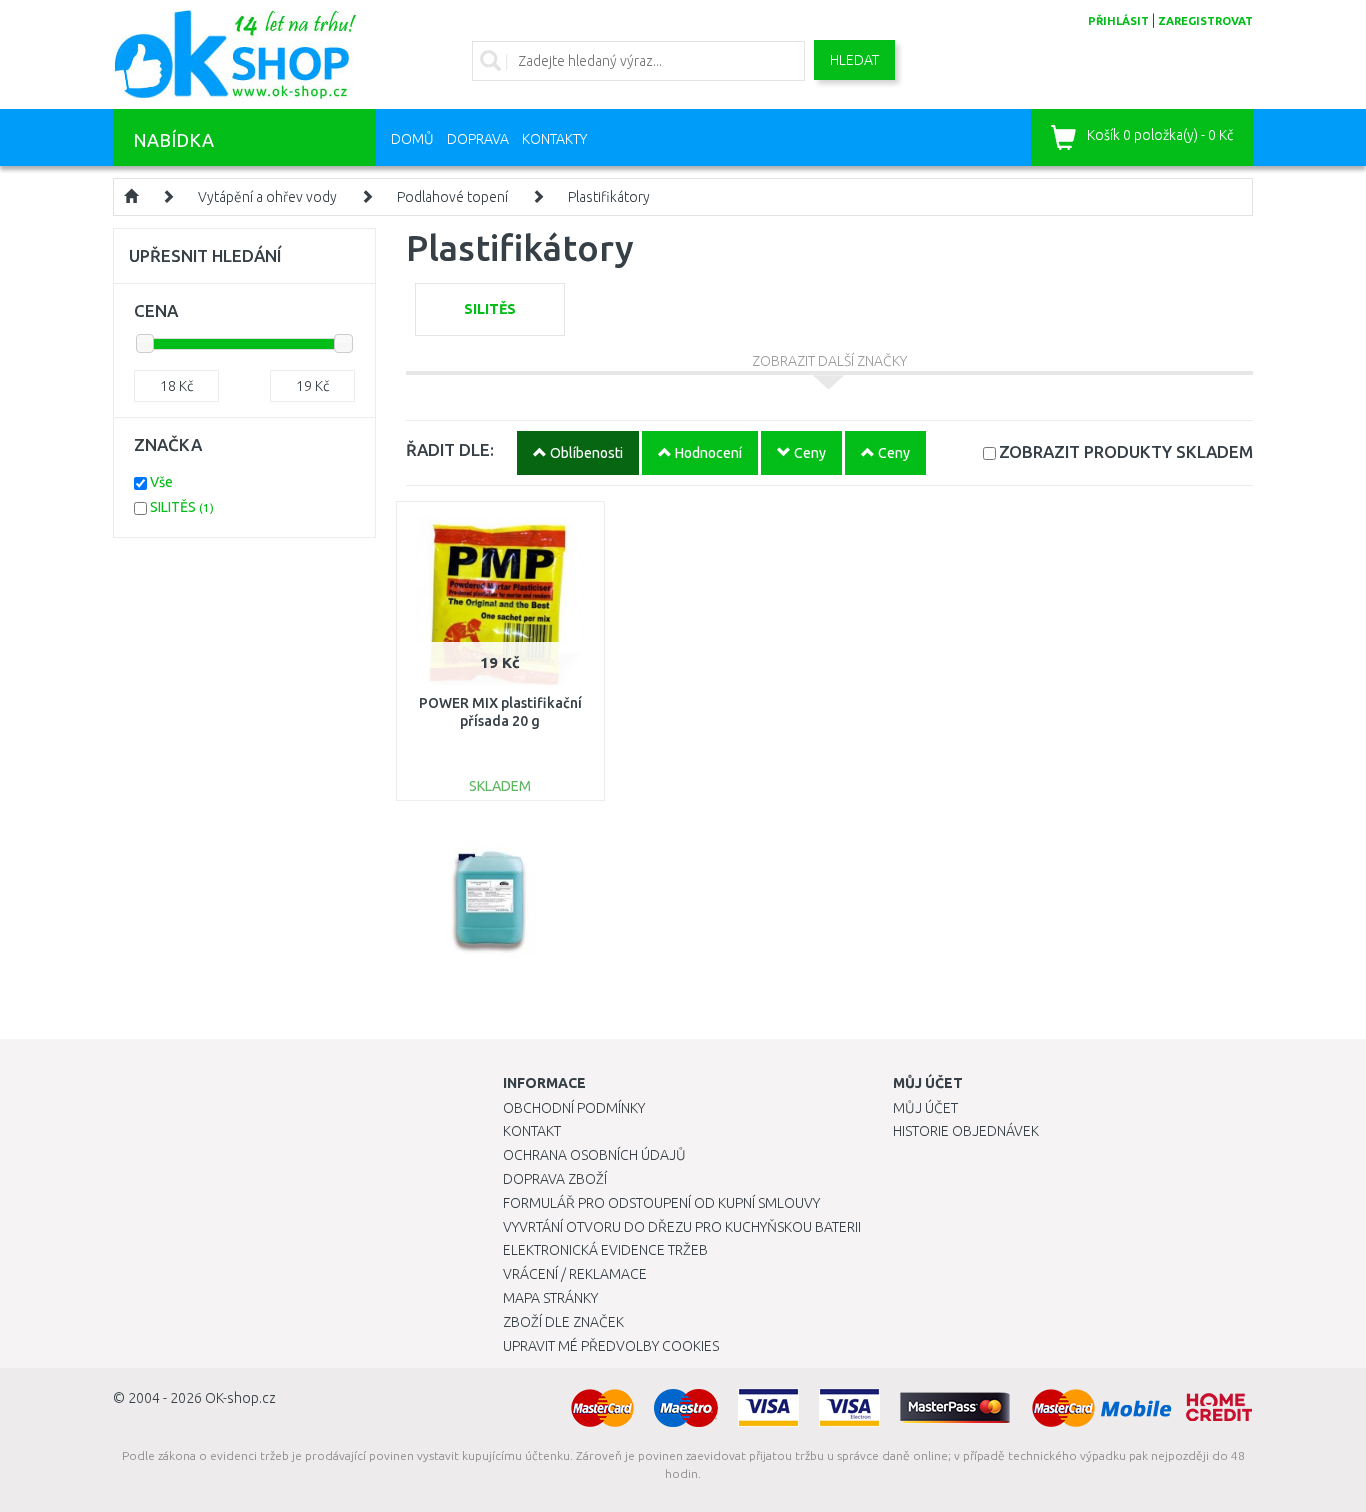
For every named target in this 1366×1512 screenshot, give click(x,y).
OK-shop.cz (240, 1398)
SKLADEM (1126, 451)
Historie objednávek (966, 1131)
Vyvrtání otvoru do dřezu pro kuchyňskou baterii (682, 1227)
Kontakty (554, 139)
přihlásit (1118, 21)
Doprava (478, 139)
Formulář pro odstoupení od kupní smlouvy (661, 1203)
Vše (161, 482)
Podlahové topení (452, 197)
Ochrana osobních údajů (594, 1155)
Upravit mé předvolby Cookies (611, 1346)
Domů (412, 139)
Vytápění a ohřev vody (267, 197)
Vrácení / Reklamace (575, 1274)
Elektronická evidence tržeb (605, 1250)
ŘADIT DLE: (450, 449)
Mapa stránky (550, 1298)
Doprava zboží (555, 1179)
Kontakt (532, 1131)
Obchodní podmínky (574, 1108)
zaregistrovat (1205, 21)
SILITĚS (182, 507)
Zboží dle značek (563, 1322)
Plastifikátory (609, 197)
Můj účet (925, 1108)
